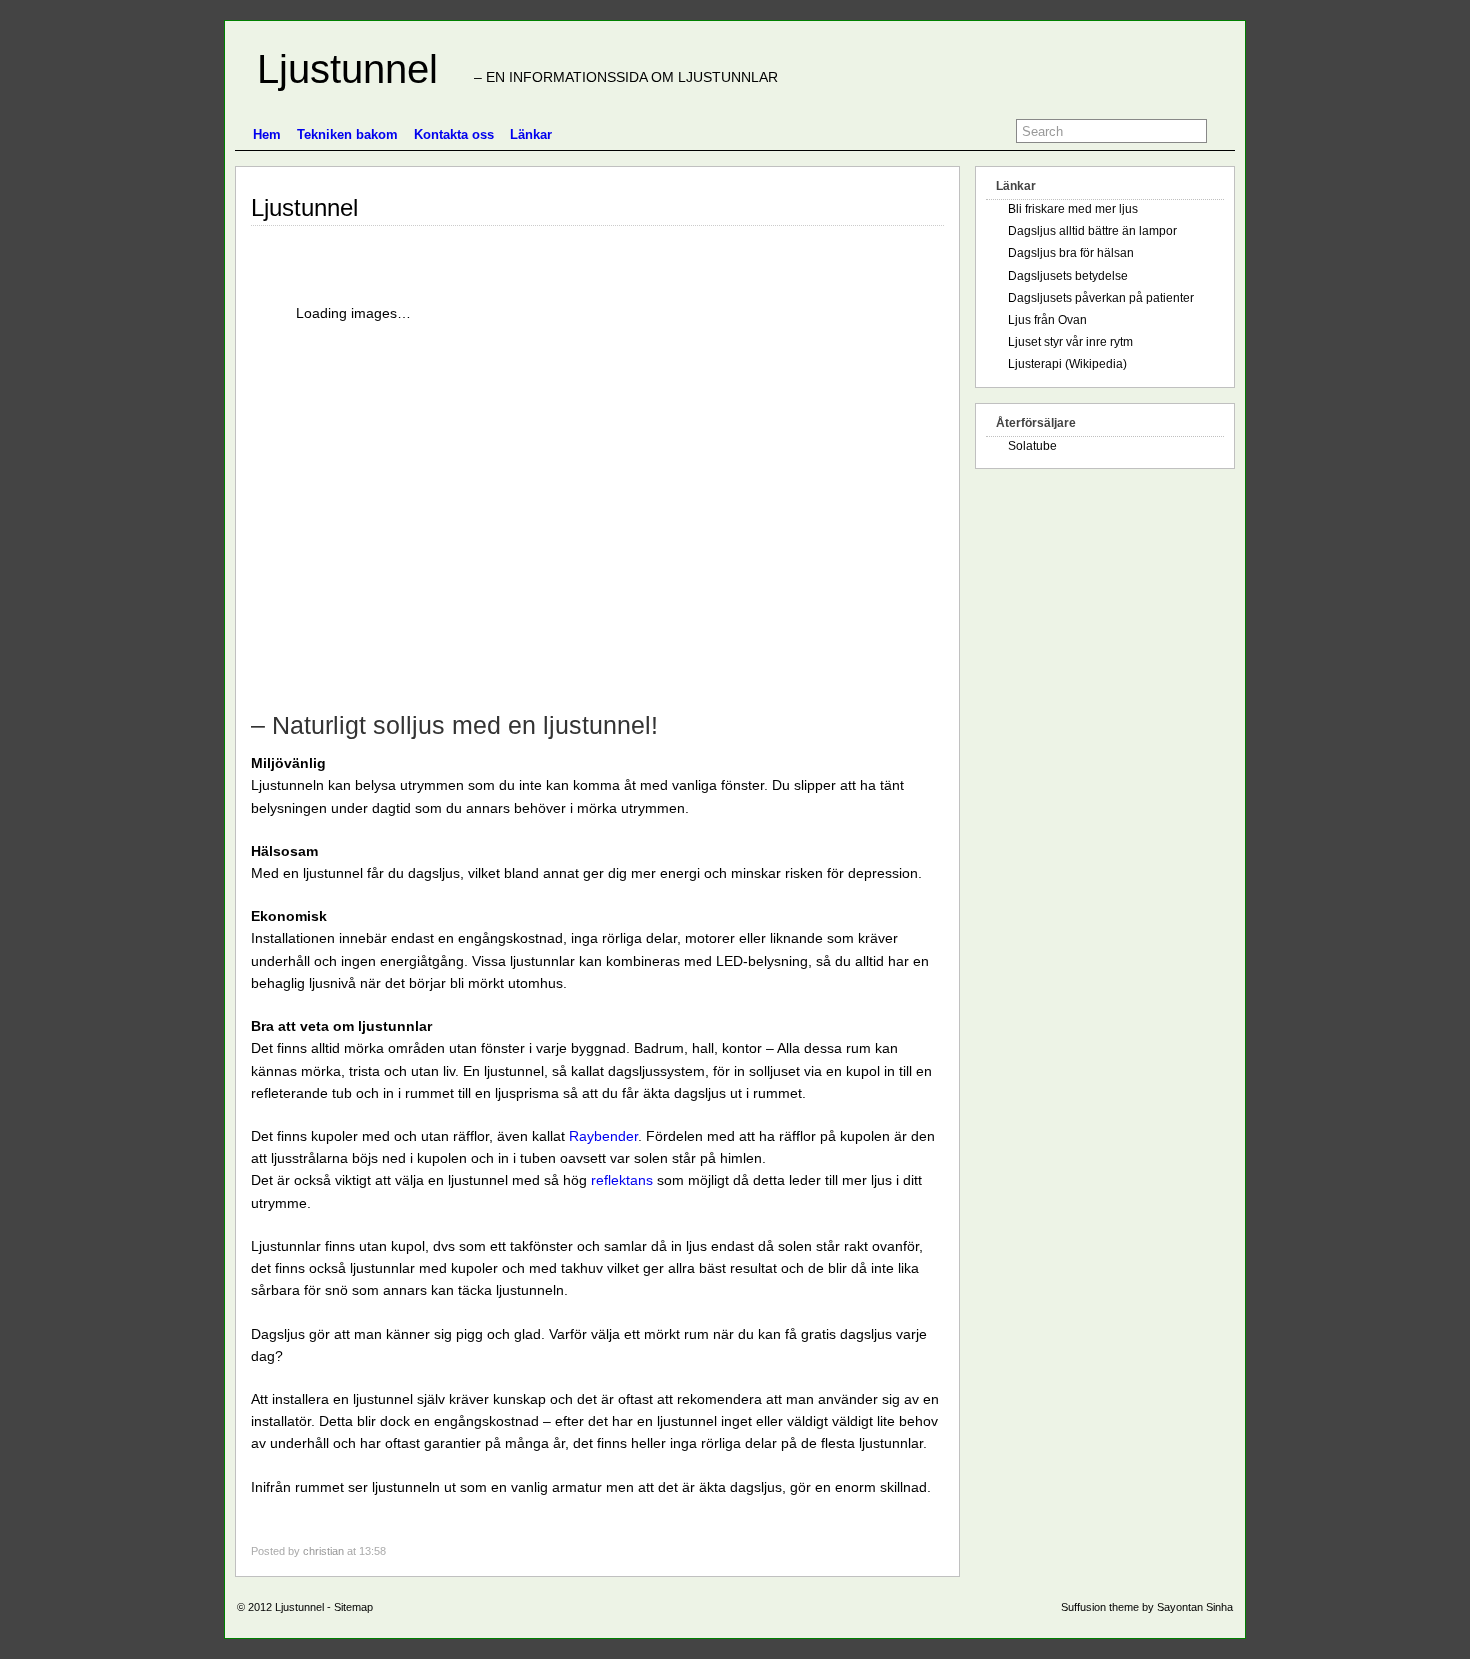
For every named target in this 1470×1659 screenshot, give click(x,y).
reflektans (622, 1180)
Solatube (1032, 446)
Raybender (603, 1136)
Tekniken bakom (347, 134)
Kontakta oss (454, 134)
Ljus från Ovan (1047, 320)
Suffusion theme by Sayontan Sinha (1147, 1607)
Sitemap (353, 1607)
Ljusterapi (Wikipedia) (1067, 364)
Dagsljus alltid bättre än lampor (1092, 231)
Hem (267, 134)
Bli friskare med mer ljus (1073, 209)
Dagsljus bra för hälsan (1071, 253)
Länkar (531, 134)
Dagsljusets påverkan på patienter (1101, 298)
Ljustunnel (336, 69)
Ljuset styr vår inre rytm (1070, 342)
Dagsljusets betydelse (1068, 276)
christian (323, 1551)
